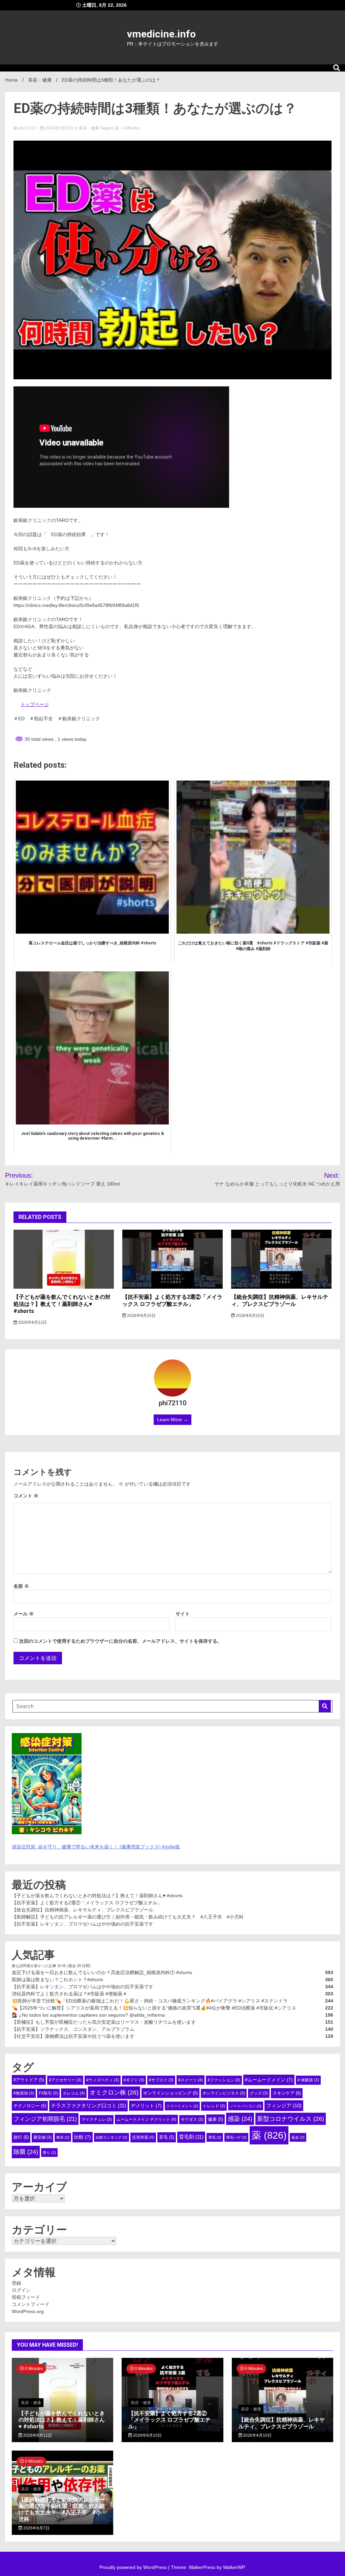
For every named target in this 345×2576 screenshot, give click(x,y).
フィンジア (284, 2105)
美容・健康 (89, 128)
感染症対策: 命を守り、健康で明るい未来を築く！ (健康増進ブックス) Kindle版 (96, 1847)
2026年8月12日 (32, 1322)
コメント (26, 1496)
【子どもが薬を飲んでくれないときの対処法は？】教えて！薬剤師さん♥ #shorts (62, 1304)
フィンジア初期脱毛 (45, 2119)
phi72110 (27, 128)
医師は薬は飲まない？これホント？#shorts (57, 1980)
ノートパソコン (246, 2106)
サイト (183, 1614)
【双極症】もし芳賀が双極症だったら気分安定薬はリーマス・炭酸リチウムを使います (104, 2022)
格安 (63, 2137)
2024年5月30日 (59, 128)
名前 (21, 1586)
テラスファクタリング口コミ (88, 2105)
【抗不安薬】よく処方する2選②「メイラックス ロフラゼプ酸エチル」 (172, 1300)
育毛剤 (191, 2137)
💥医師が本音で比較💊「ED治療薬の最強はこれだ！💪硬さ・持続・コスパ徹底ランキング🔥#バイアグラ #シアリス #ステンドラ (150, 2001)
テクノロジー (30, 2106)
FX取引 (48, 2093)
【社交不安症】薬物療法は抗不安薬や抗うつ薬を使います (73, 2036)
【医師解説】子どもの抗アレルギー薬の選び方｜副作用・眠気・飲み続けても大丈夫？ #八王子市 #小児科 (128, 1917)
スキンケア (287, 2093)
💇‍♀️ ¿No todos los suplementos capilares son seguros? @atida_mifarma (88, 2015)
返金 (298, 2137)
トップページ (35, 704)
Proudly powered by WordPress (134, 2567)
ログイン (21, 2290)
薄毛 (215, 2137)
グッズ (259, 2093)
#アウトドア (29, 2080)
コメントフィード (31, 2304)
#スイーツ (191, 2080)
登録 (17, 2283)
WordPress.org (28, 2311)
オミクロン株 (114, 2092)
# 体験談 (308, 2080)
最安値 (42, 2137)
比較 (83, 2137)
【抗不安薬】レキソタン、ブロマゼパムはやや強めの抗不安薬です (83, 1924)
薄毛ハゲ (236, 2137)
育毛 (167, 2137)
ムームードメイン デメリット (146, 2119)
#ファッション (224, 2080)
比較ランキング (112, 2137)
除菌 (26, 2152)
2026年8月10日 (141, 1316)
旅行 (21, 2137)
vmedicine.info (161, 34)
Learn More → (172, 1419)
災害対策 (143, 2137)
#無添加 (24, 2093)
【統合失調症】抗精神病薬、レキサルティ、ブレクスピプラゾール (280, 1300)
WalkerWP (234, 2567)
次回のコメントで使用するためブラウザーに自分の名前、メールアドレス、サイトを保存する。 (121, 1641)
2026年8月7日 (36, 2528)
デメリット (146, 2106)
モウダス (192, 2119)
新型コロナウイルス (291, 2119)
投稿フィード (26, 2297)
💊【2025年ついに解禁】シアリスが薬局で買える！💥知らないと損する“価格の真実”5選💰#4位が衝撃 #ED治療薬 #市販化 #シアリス (154, 2008)
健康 (215, 2119)
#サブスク (161, 2080)
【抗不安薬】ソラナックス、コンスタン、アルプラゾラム (73, 2029)
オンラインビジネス (224, 2093)
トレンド (214, 2106)
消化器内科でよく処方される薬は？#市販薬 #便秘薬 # (69, 1994)
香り (49, 2153)
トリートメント (182, 2106)
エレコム (74, 2093)
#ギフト (134, 2080)
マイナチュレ (97, 2119)
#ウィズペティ (103, 2080)
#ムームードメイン (269, 2080)
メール (24, 1614)
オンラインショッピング (170, 2093)
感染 (240, 2119)
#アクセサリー (65, 2080)
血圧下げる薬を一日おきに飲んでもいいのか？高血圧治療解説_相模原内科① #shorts (102, 1972)
